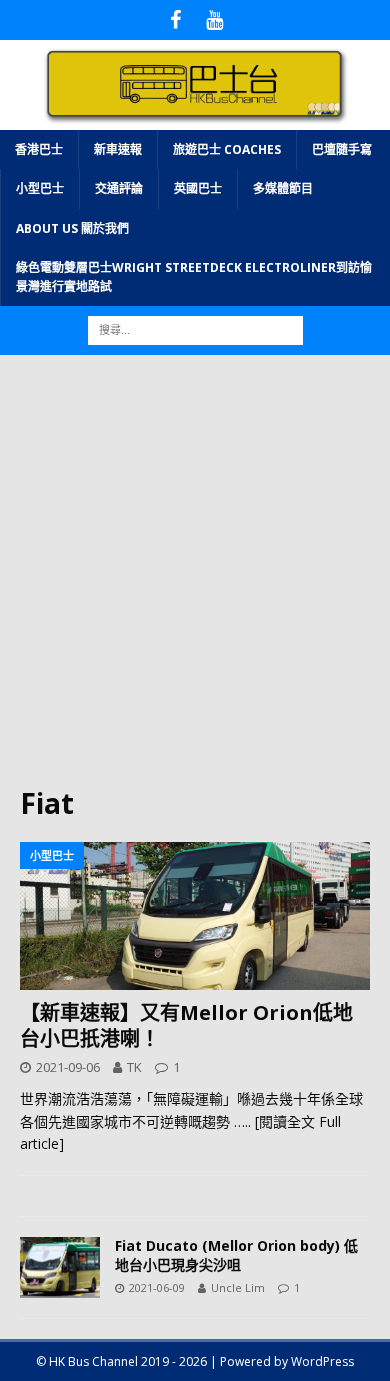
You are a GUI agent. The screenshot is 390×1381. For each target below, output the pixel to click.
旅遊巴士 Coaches (227, 149)
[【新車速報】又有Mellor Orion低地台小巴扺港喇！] (195, 916)
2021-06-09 (157, 1287)
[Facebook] (175, 20)
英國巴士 (198, 188)
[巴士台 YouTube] (214, 20)
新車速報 (118, 149)
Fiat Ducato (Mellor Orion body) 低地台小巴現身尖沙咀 (236, 1254)
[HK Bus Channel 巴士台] (195, 118)
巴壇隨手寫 (342, 149)
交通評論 (119, 188)
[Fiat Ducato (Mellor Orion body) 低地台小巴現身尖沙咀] (60, 1267)
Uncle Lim (238, 1287)
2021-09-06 (68, 1067)
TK (134, 1067)
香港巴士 (39, 149)
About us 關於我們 (72, 228)
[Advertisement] (195, 580)
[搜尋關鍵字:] (195, 328)
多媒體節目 (283, 188)
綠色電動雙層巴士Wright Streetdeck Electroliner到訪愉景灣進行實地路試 (194, 277)
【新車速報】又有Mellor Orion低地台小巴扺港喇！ (186, 1025)
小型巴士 (40, 188)
